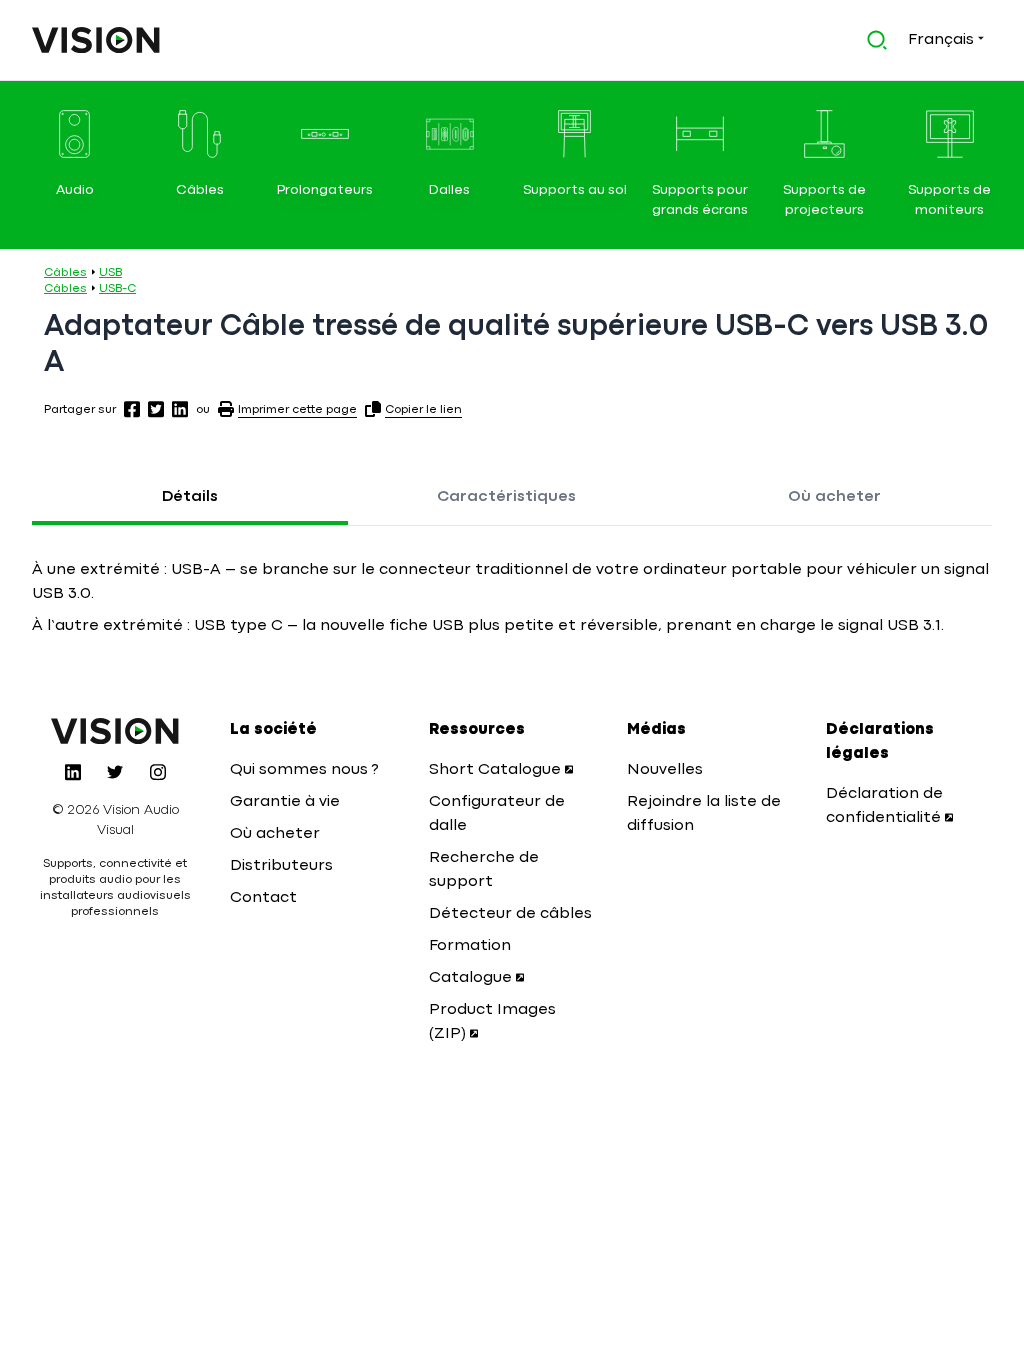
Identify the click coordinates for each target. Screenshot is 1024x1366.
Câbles (65, 273)
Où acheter (834, 497)
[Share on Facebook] (132, 409)
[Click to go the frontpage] (96, 40)
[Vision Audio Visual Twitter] (115, 772)
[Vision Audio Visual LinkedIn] (73, 772)
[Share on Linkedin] (180, 409)
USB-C (117, 289)
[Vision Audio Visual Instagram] (158, 772)
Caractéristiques (506, 497)
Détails (190, 497)
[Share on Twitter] (156, 409)
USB (110, 273)
